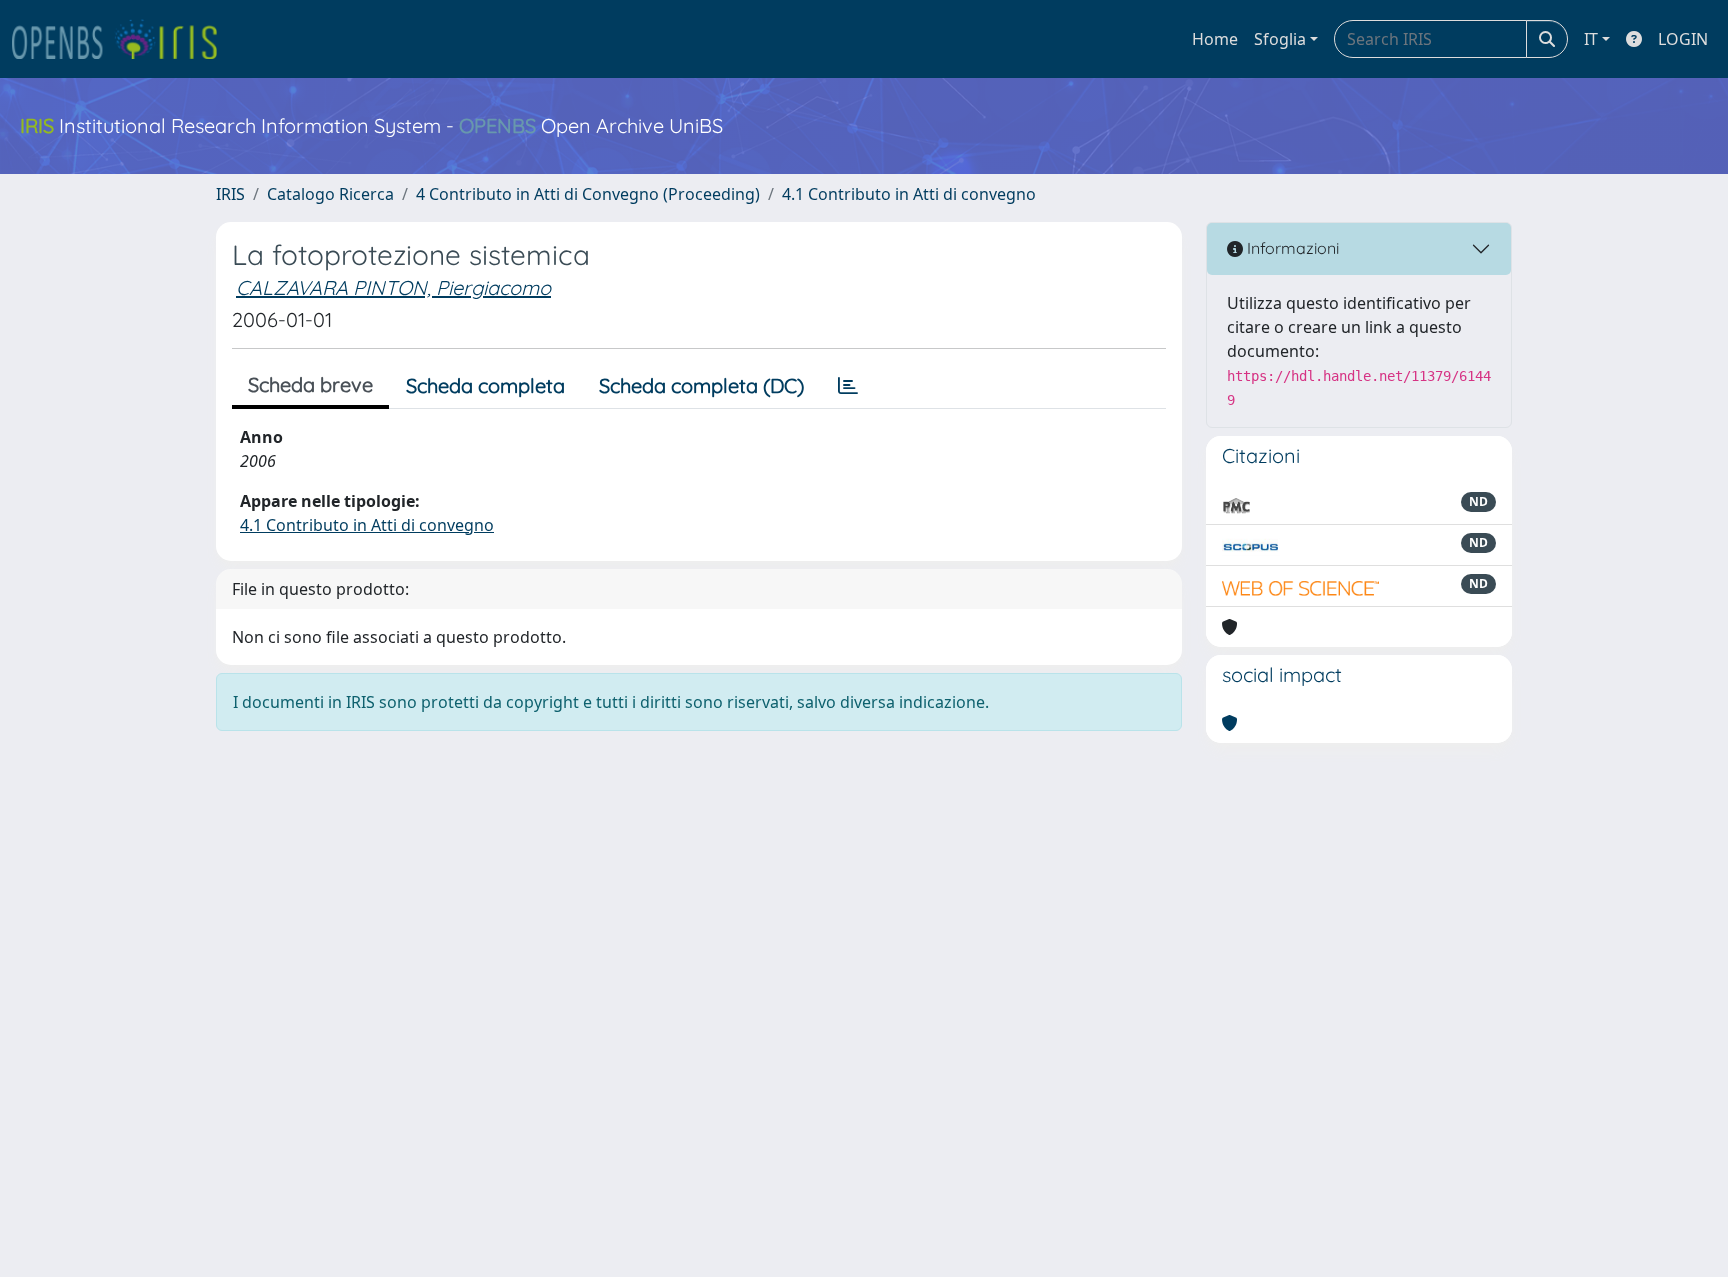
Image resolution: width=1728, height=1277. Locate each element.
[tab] (848, 386)
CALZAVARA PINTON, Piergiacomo (393, 287)
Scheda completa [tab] (485, 385)
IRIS (230, 194)
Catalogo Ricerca (330, 194)
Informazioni (1291, 248)
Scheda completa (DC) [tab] (701, 385)
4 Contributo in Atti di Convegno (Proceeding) (588, 194)
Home (1215, 39)
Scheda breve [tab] (310, 384)
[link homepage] (123, 39)
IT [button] (1591, 39)
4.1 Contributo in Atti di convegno (909, 194)
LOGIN (1683, 39)
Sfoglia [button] (1280, 39)
